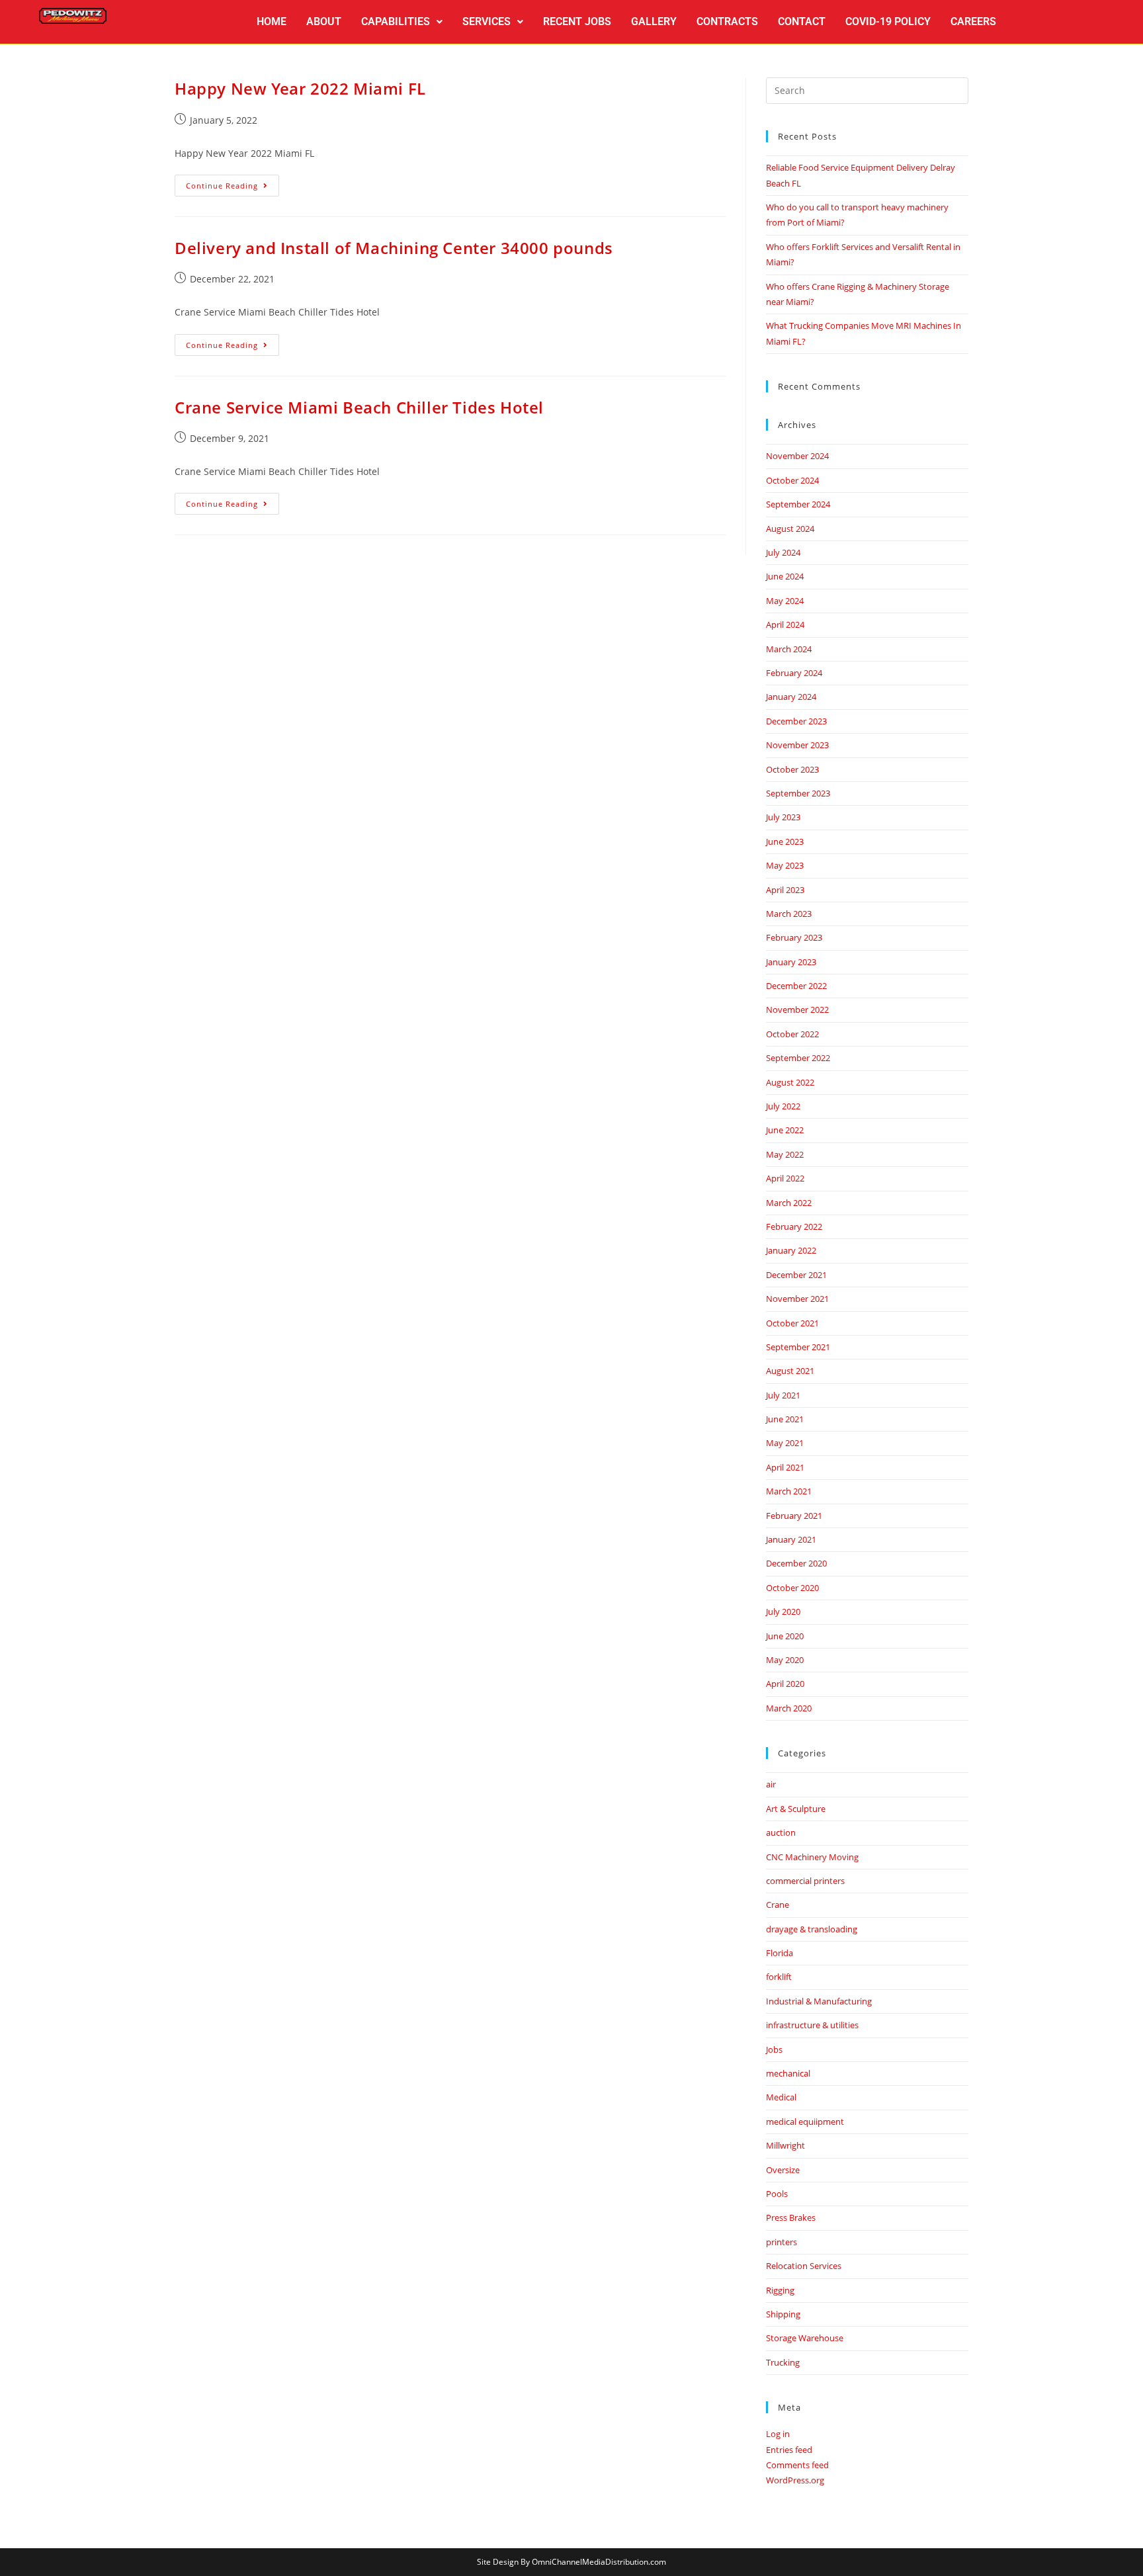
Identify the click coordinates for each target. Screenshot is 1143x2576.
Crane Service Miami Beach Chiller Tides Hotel (359, 407)
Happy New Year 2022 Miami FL (300, 88)
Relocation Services (804, 2266)
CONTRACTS (727, 21)
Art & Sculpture (796, 1809)
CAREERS (973, 21)
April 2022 (785, 1178)
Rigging (780, 2290)
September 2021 (798, 1347)
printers (782, 2242)
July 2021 (783, 1395)
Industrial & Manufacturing (819, 2001)
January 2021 (791, 1539)
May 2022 (785, 1154)
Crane (778, 1905)
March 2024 (789, 649)
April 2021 (785, 1467)
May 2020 (785, 1660)
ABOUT (324, 21)
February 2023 (794, 937)
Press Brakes (791, 2217)
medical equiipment (805, 2122)
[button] (402, 22)
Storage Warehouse (805, 2338)
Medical (781, 2097)
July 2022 (783, 1106)
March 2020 (789, 1708)
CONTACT (802, 21)
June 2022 (785, 1130)
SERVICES (487, 21)
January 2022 (791, 1250)
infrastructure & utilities (812, 2025)
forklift (779, 1977)
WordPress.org (795, 2480)
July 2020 (783, 1611)
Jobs (774, 2049)
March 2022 (789, 1203)
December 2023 (796, 721)
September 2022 (798, 1058)
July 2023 (783, 817)
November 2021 (797, 1299)
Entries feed (789, 2450)
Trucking (783, 2362)
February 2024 (794, 673)
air (771, 1784)
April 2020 (785, 1684)
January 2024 (791, 697)
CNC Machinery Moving (812, 1857)
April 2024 (785, 624)
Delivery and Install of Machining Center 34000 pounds (394, 248)
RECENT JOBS (577, 21)
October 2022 (792, 1034)
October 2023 (792, 769)
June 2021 (785, 1419)
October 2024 (792, 480)
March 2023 (789, 914)
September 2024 (798, 504)
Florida (780, 1953)
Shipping (783, 2314)
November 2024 (797, 456)
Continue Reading (233, 183)
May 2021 (785, 1443)
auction (781, 1832)
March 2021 (789, 1491)
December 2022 (796, 986)
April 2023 (785, 890)
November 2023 (797, 745)
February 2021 (794, 1516)
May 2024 (785, 601)
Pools (777, 2194)
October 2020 (792, 1588)
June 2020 (785, 1636)
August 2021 (790, 1371)
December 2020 (796, 1563)
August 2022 (790, 1082)
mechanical (788, 2073)
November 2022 (797, 1009)
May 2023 (785, 865)
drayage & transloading (812, 1929)
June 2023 (785, 841)
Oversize (783, 2170)
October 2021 (792, 1323)
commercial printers (805, 1881)
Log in (778, 2434)
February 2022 (794, 1226)
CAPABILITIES (396, 21)
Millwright (785, 2145)
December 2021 (796, 1275)
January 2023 (791, 962)
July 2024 (783, 552)
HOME (272, 21)
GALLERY (654, 21)
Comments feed (797, 2465)
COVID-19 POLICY (888, 21)
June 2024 (785, 576)
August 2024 (790, 529)
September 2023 (798, 793)
